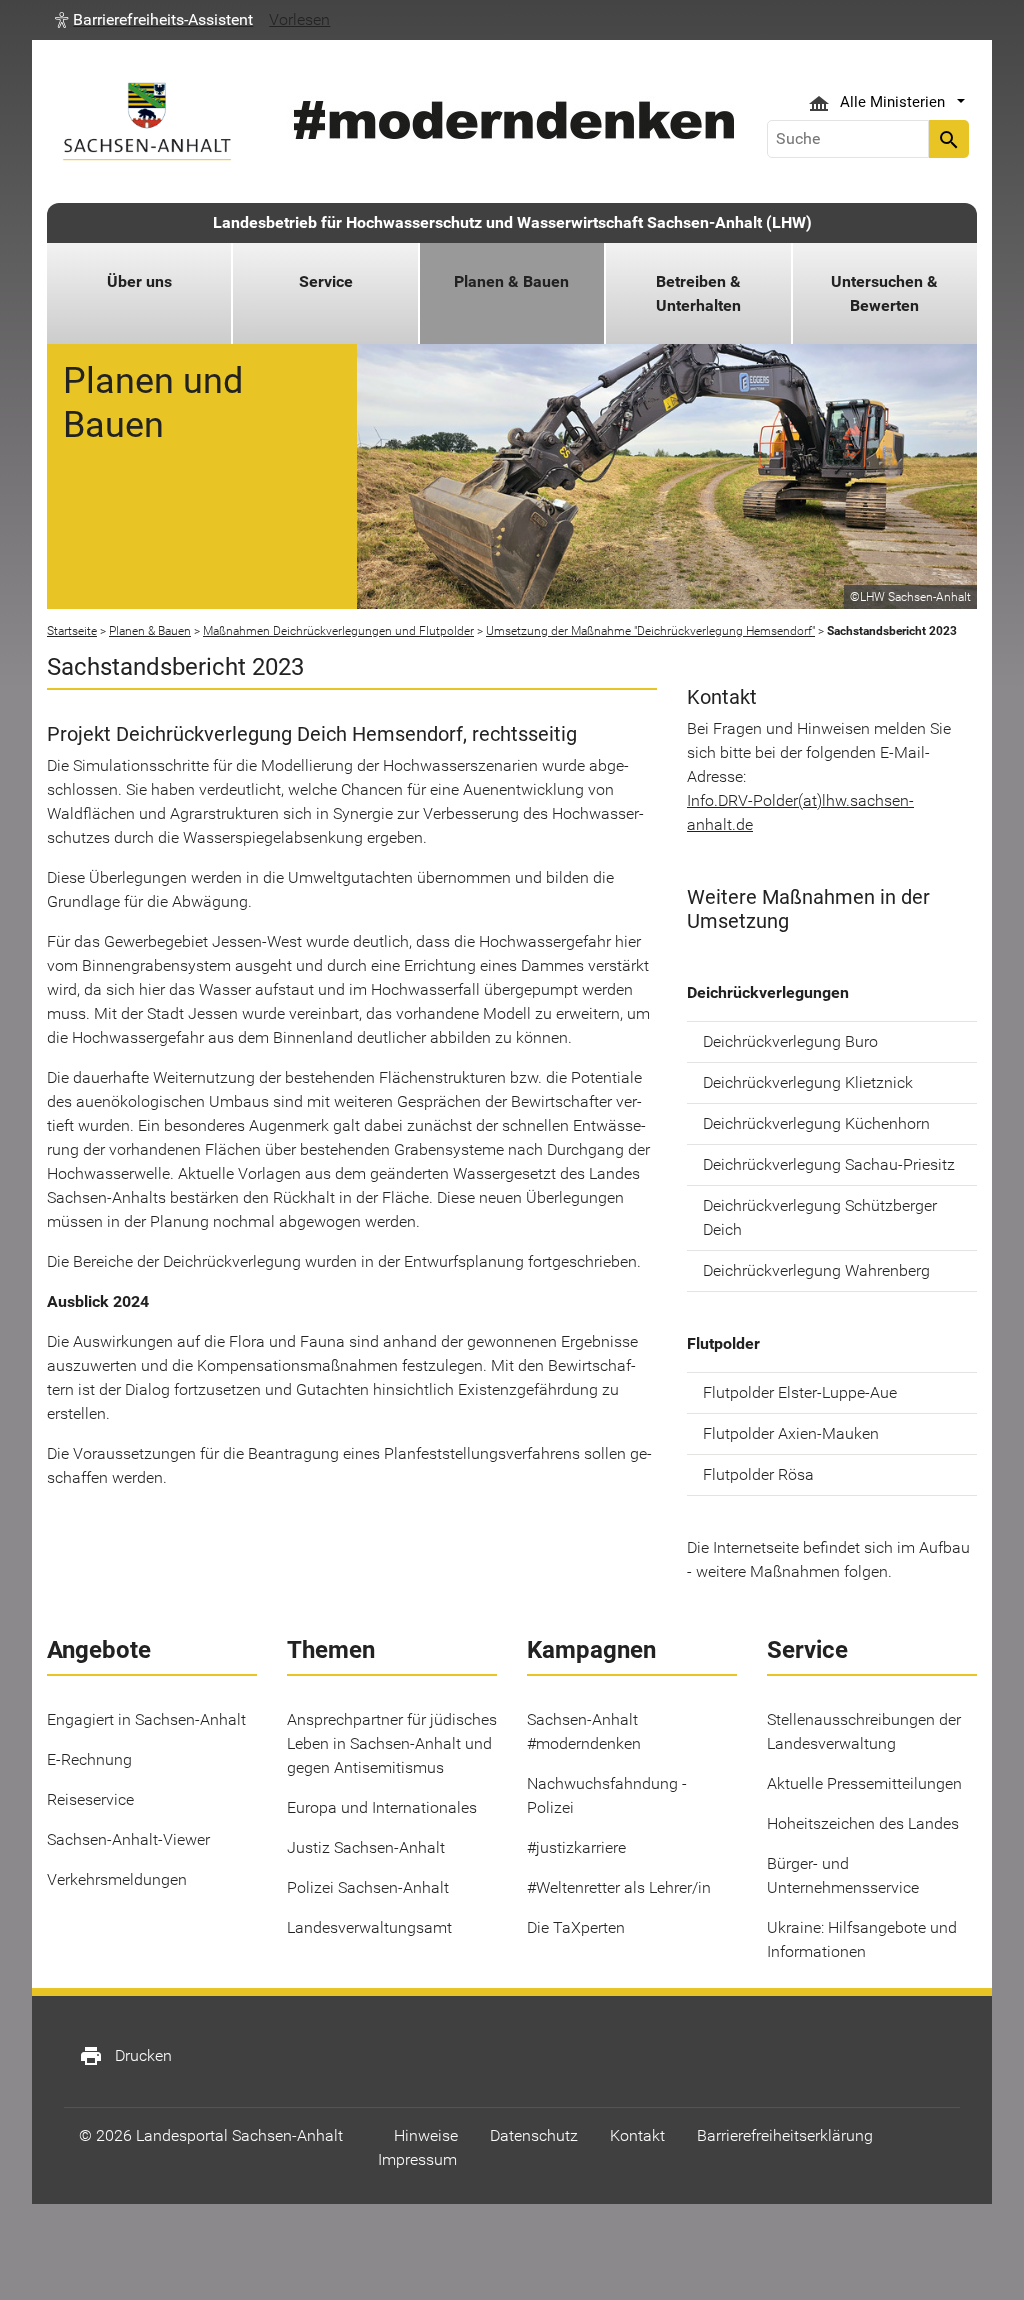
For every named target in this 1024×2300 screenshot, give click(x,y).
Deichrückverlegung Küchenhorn (816, 1123)
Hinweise (426, 2135)
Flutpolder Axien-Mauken (791, 1433)
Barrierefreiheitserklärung (785, 2135)
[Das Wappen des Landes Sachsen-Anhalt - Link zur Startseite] (147, 121)
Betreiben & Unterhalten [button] (698, 293)
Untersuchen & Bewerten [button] (884, 293)
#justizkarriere (576, 1847)
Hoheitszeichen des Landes (863, 1823)
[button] (154, 20)
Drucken (125, 2056)
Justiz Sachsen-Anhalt (366, 1847)
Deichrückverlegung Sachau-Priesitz (829, 1164)
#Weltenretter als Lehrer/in (619, 1887)
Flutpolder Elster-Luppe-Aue (800, 1392)
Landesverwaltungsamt (369, 1927)
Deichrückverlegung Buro (790, 1041)
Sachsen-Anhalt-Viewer (128, 1839)
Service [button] (326, 281)
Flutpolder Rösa (758, 1474)
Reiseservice (90, 1799)
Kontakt (637, 2135)
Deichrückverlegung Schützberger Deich (820, 1217)
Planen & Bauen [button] (511, 281)
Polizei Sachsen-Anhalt (368, 1887)
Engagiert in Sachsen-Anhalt (146, 1719)
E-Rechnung (89, 1759)
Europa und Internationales (382, 1807)
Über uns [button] (139, 281)
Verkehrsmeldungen (117, 1879)
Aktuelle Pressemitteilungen (864, 1783)
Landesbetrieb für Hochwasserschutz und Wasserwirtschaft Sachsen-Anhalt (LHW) (512, 222)
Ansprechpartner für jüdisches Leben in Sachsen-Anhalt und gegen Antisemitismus (392, 1743)
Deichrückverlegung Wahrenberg (816, 1270)
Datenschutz (534, 2135)
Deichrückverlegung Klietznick (808, 1082)
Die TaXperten (576, 1927)
